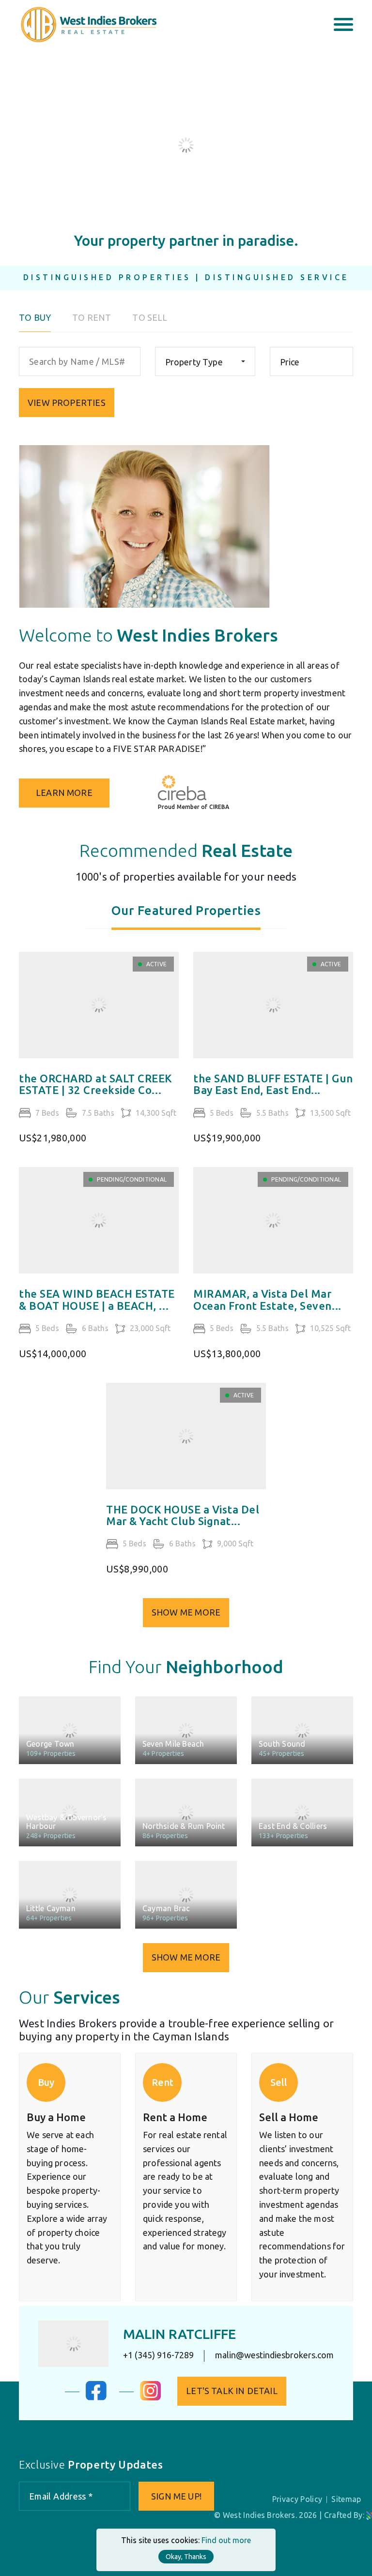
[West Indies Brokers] (88, 24)
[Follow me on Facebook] (96, 2397)
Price (290, 362)
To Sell (150, 318)
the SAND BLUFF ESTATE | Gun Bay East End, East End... (273, 1084)
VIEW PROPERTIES (67, 403)
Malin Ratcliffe (179, 2334)
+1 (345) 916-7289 (158, 2355)
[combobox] (205, 361)
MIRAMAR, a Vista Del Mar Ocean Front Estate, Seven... (267, 1300)
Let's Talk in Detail (232, 2391)
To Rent (92, 318)
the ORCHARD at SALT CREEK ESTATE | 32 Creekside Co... (95, 1084)
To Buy (35, 318)
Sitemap (346, 2499)
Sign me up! (176, 2496)
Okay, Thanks (186, 2557)
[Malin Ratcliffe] (73, 2344)
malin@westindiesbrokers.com (274, 2355)
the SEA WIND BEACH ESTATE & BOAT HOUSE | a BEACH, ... (97, 1300)
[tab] (186, 916)
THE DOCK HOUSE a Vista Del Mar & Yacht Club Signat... (183, 1515)
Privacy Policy (297, 2499)
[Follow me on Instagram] (151, 2397)
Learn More (64, 793)
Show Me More (186, 1612)
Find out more (226, 2540)
